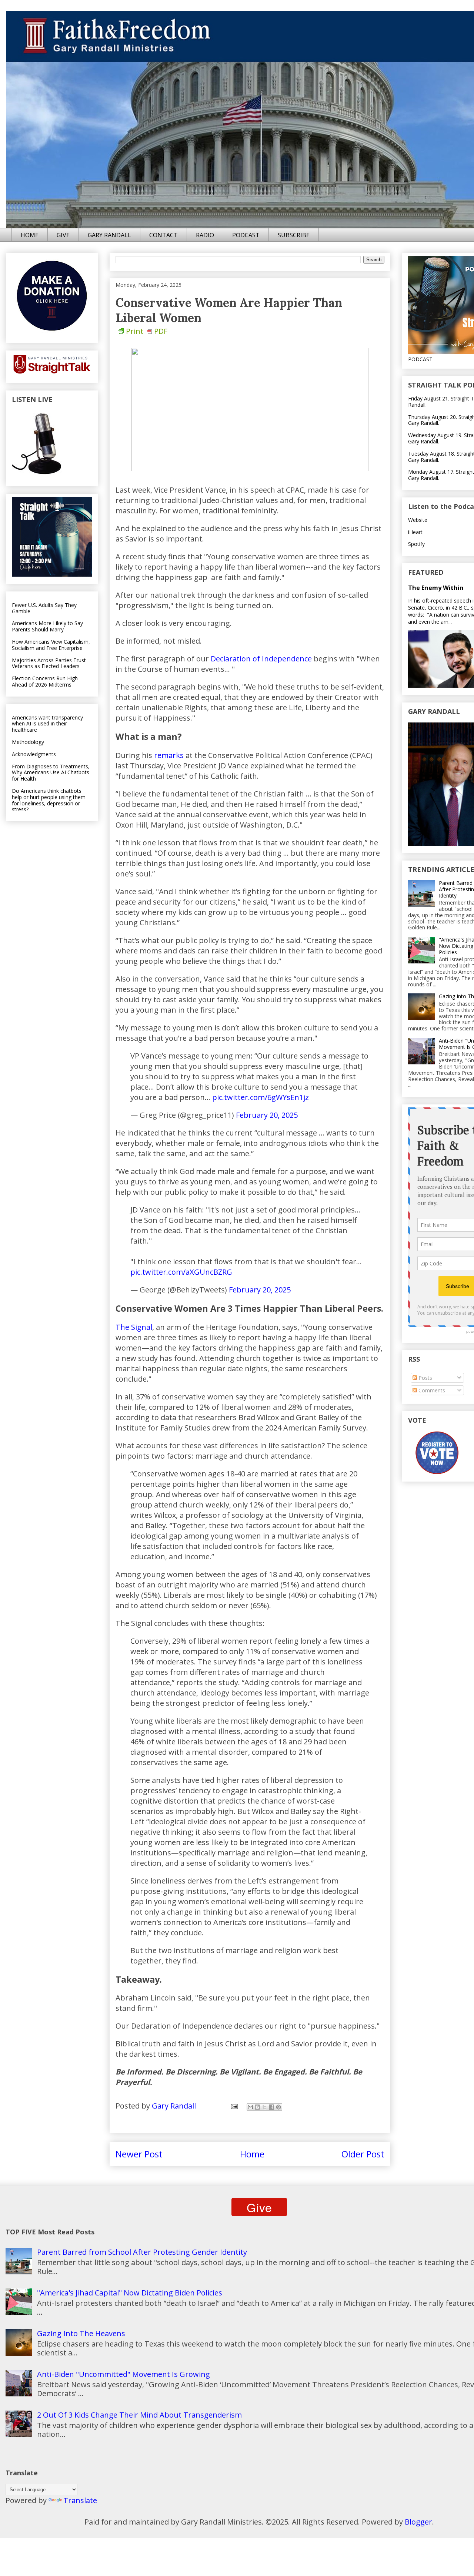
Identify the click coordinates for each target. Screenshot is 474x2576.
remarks (169, 755)
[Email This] (250, 2107)
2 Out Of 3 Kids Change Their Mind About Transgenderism (139, 2415)
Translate (80, 2500)
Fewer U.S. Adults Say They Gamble (44, 608)
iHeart (415, 532)
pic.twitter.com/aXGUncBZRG (181, 1272)
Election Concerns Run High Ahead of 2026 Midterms (45, 681)
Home (252, 2154)
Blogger (418, 2522)
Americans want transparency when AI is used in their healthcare (47, 724)
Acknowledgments (34, 754)
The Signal (134, 1327)
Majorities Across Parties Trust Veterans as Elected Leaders (49, 663)
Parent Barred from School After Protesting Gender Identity (142, 2252)
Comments (431, 1390)
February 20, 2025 (267, 1115)
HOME (30, 235)
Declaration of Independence (261, 659)
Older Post (363, 2154)
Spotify (416, 544)
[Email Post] (233, 2106)
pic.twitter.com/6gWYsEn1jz (261, 1097)
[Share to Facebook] (271, 2107)
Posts (425, 1378)
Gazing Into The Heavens (81, 2333)
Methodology (28, 742)
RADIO (205, 235)
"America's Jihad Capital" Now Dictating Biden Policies (130, 2293)
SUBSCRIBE (294, 235)
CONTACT (163, 235)
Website (418, 520)
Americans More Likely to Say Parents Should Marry (47, 626)
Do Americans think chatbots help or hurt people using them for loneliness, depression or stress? (49, 800)
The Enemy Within (436, 588)
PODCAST (246, 235)
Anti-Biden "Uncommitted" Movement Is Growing (123, 2374)
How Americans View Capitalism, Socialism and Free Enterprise (51, 645)
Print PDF (147, 331)
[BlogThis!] (257, 2107)
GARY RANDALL (109, 235)
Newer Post (139, 2154)
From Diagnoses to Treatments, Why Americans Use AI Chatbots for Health (51, 773)
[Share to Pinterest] (278, 2107)
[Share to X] (264, 2107)
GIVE (63, 235)
